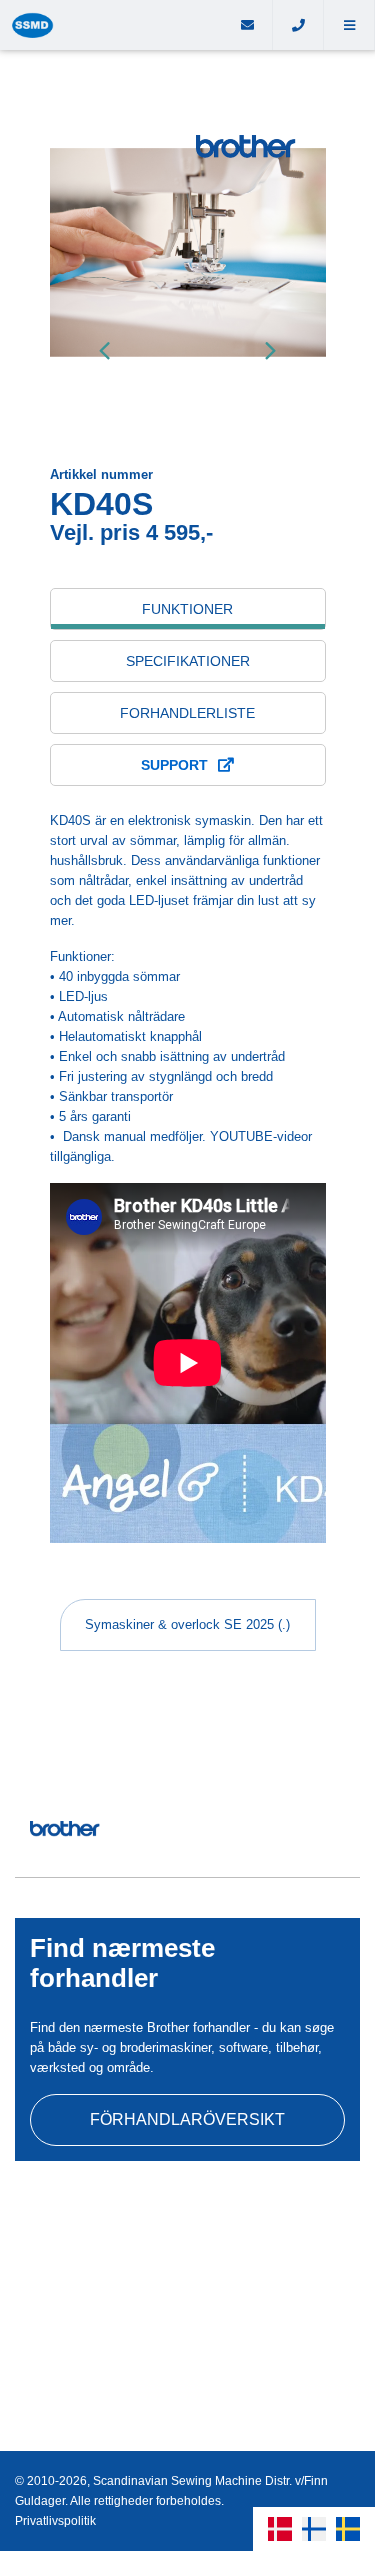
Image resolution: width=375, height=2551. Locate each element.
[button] (349, 25)
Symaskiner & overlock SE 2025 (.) (187, 1624)
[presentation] (105, 350)
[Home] (111, 25)
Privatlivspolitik (55, 2521)
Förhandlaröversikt (187, 2119)
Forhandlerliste (187, 713)
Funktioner (187, 609)
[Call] (298, 25)
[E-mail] (247, 25)
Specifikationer (188, 661)
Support (174, 765)
